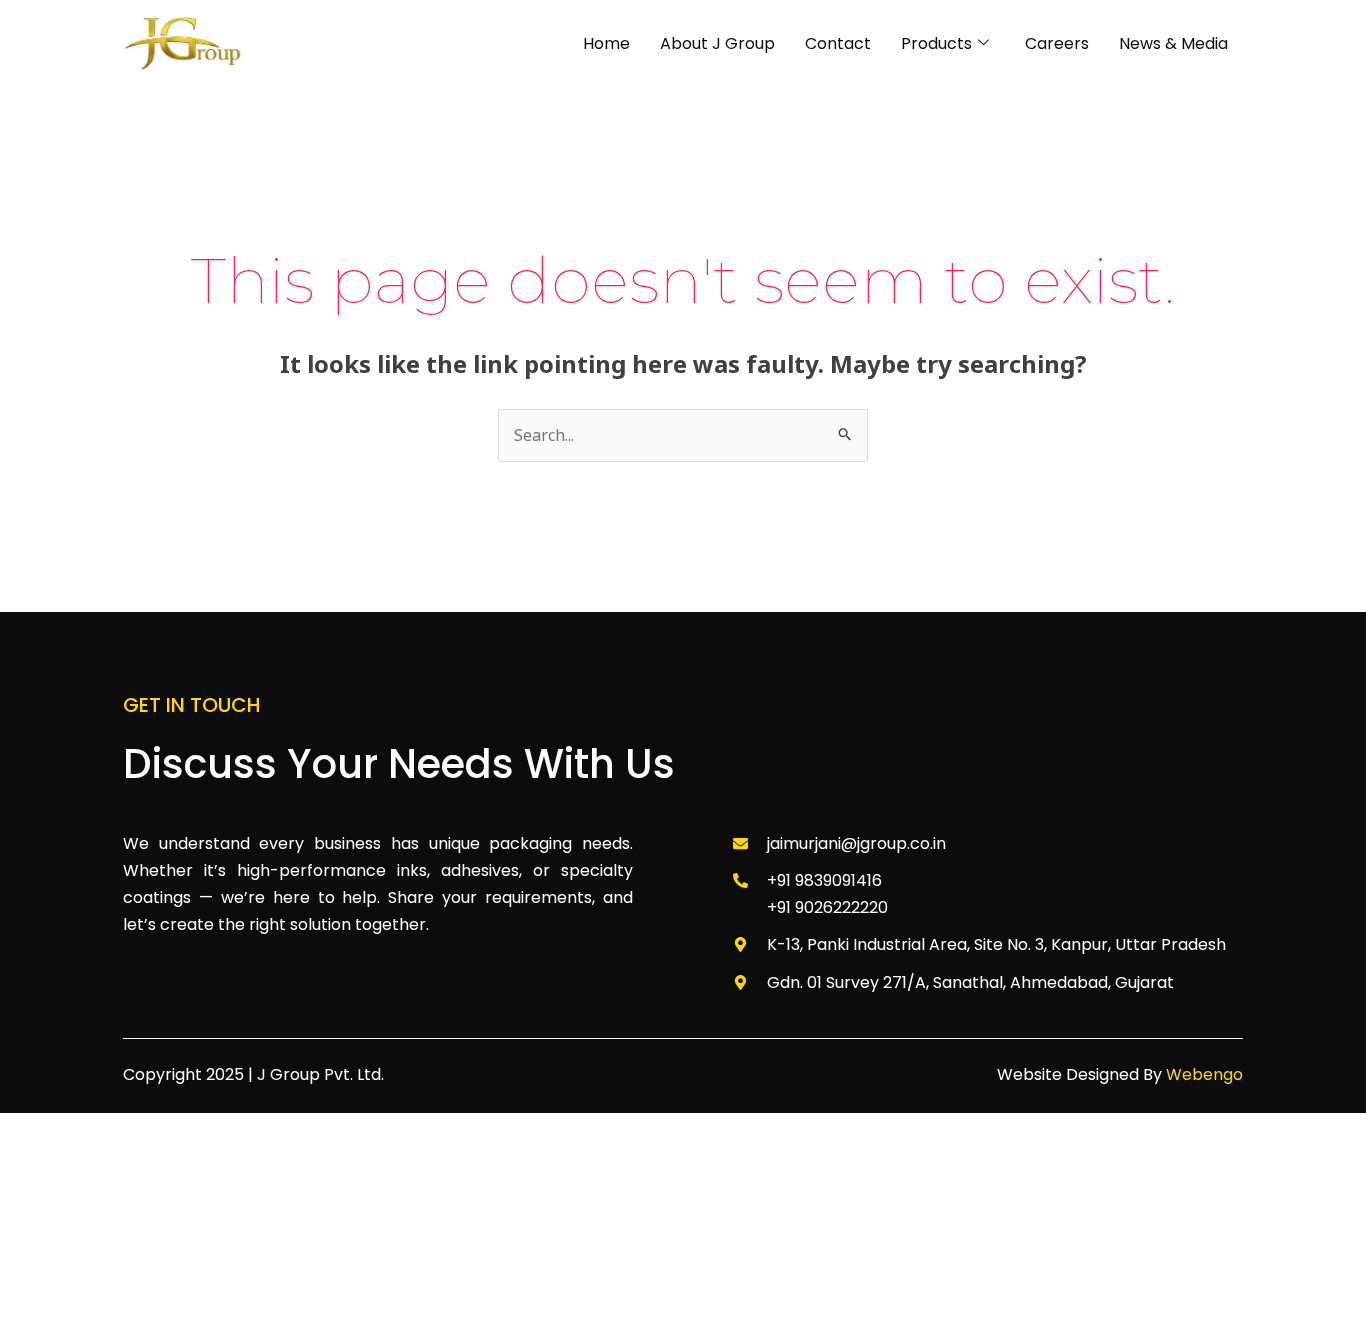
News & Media (1173, 43)
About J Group (717, 43)
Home (606, 43)
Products (936, 43)
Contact (838, 43)
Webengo (1204, 1074)
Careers (1057, 43)
